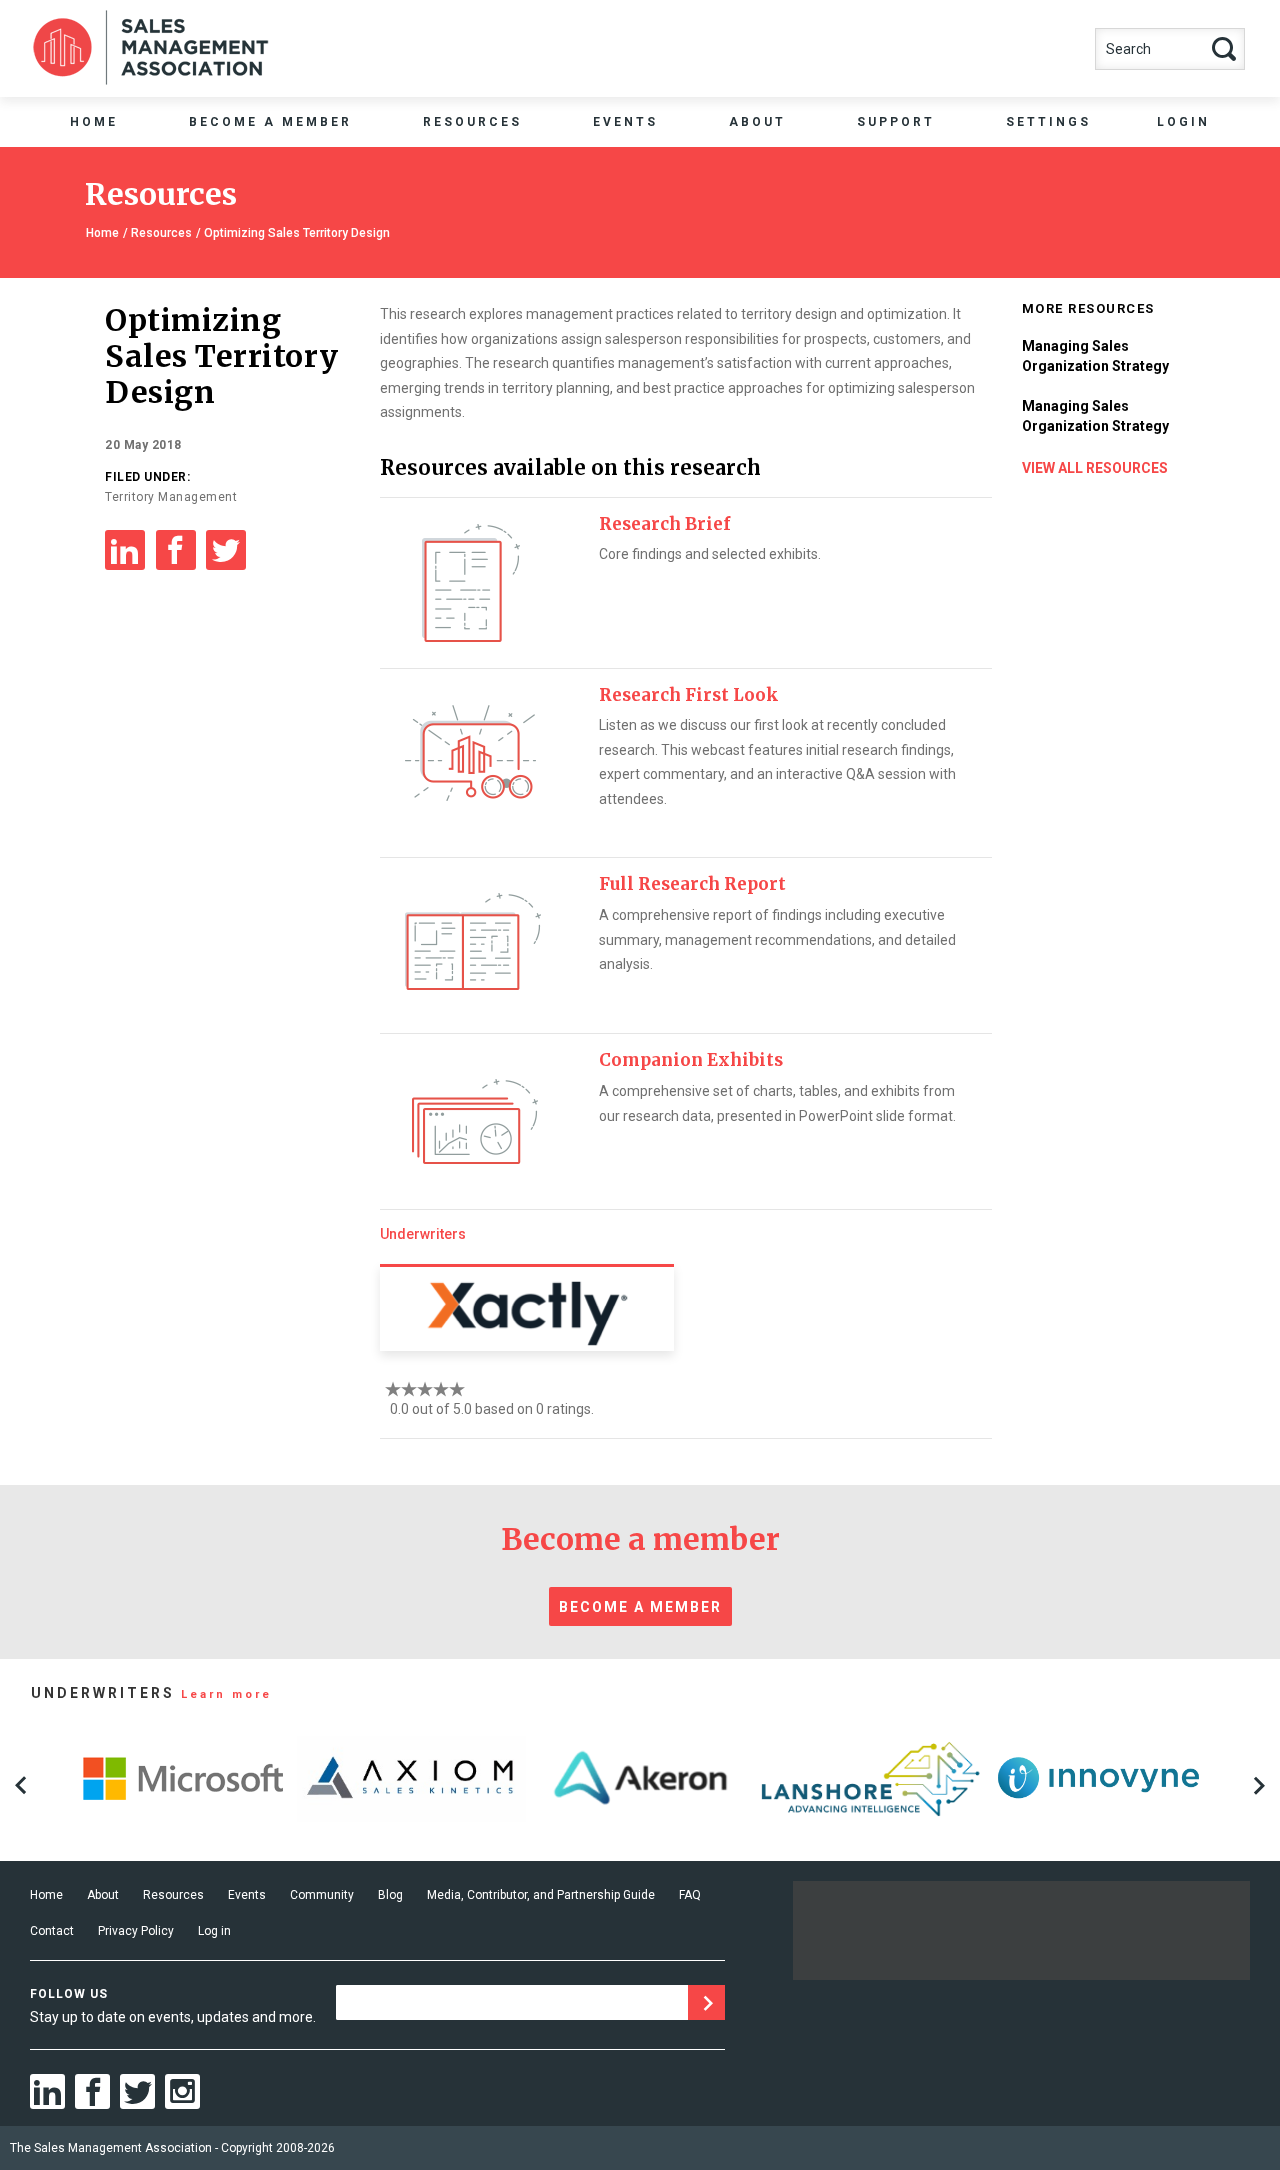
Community (322, 1895)
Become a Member (270, 122)
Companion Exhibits (691, 1060)
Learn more (226, 1694)
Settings (1048, 122)
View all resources (1095, 468)
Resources (472, 122)
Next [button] (1259, 1785)
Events (625, 122)
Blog (390, 1895)
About (757, 122)
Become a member (640, 1607)
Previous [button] (21, 1785)
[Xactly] (527, 1307)
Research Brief (664, 524)
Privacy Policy (136, 1931)
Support (896, 122)
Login (1183, 122)
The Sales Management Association (111, 2148)
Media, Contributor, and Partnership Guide (541, 1895)
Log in (214, 1931)
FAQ (690, 1895)
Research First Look (689, 695)
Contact (52, 1931)
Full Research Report (692, 884)
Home (94, 122)
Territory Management (171, 497)
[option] (182, 1776)
